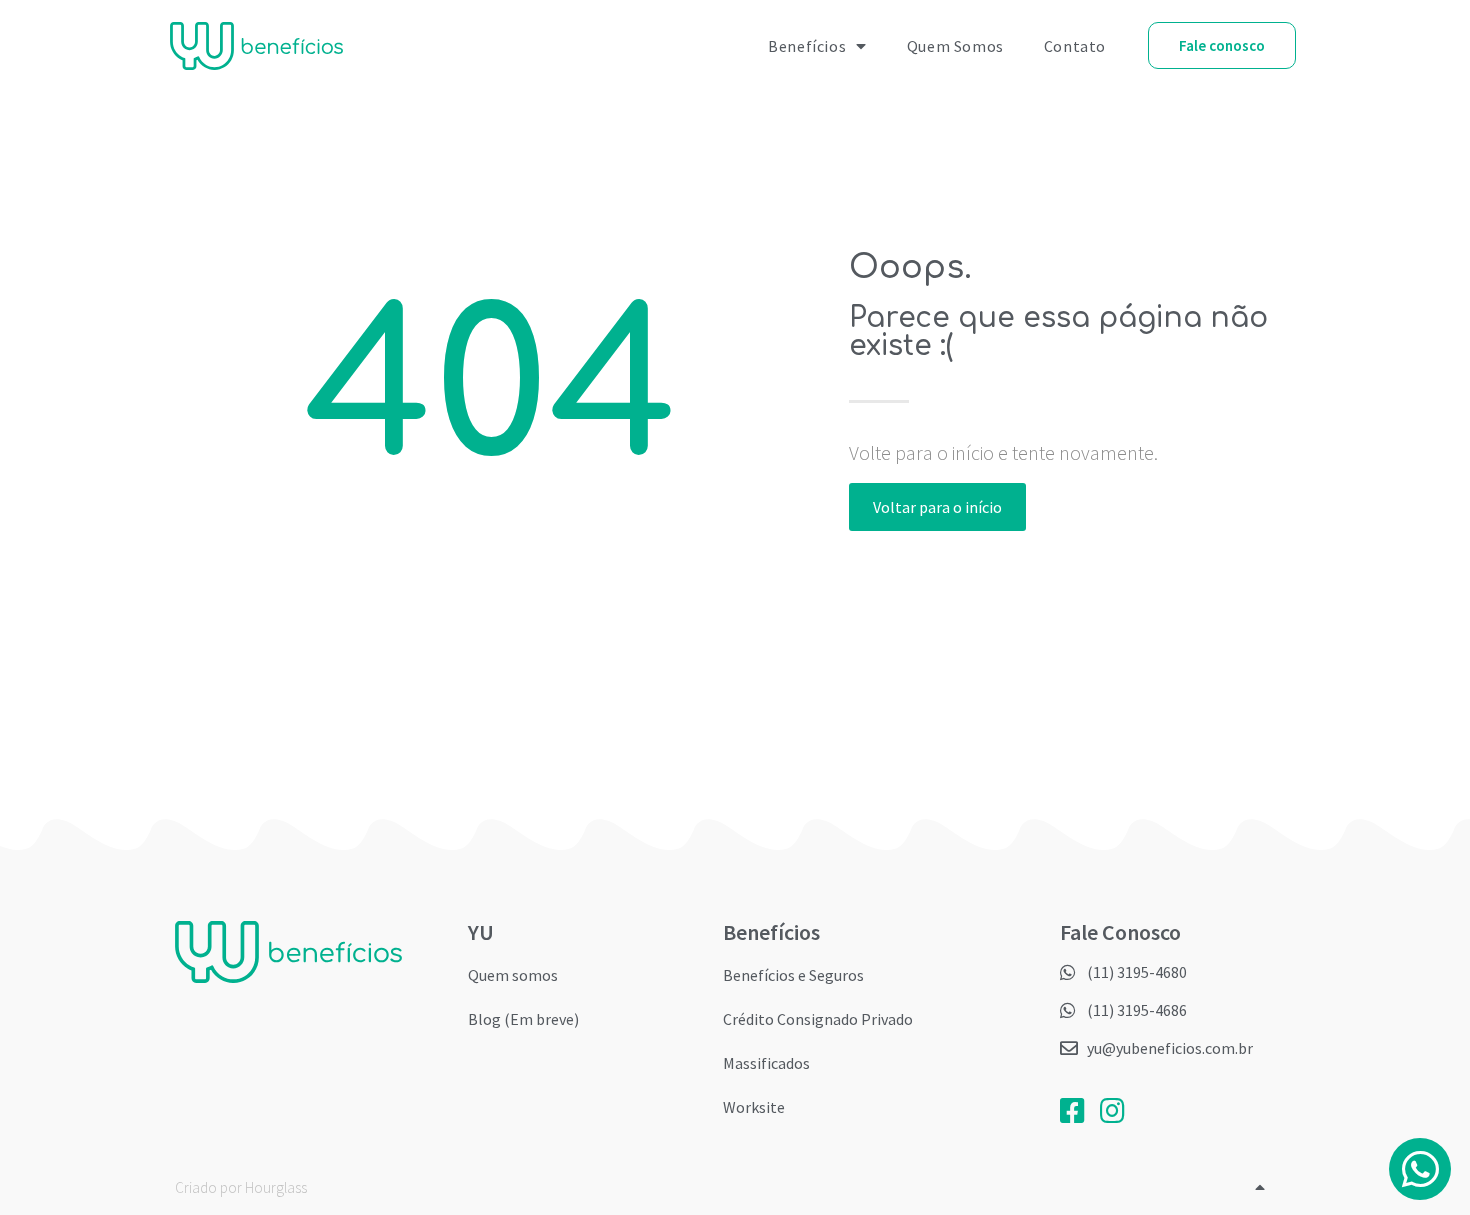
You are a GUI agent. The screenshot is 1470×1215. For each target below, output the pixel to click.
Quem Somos (955, 46)
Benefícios (807, 46)
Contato (1075, 46)
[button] (1222, 45)
